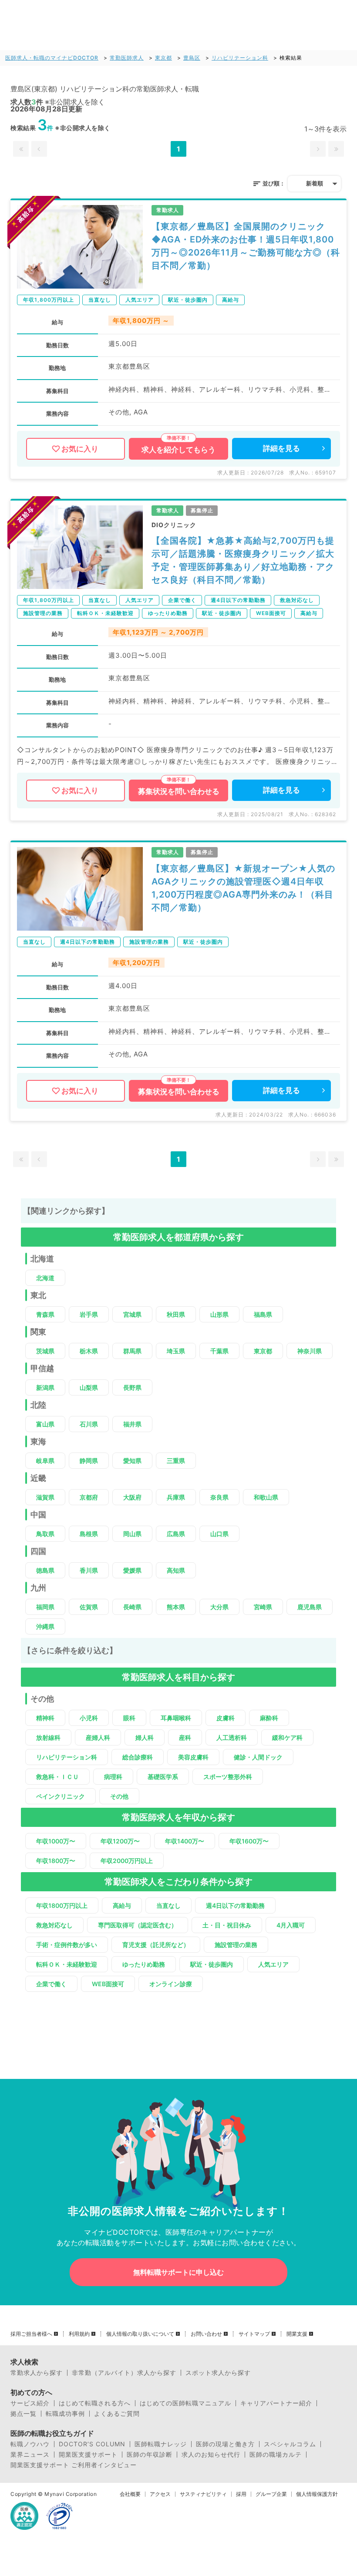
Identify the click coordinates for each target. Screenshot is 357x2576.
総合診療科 (138, 1757)
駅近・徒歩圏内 (212, 1964)
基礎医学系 (163, 1777)
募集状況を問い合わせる (179, 791)
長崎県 (132, 1607)
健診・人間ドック (258, 1757)
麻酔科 (269, 1718)
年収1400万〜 (185, 1841)
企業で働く (51, 1984)
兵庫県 (176, 1497)
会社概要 (130, 2494)
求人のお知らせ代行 (211, 2455)
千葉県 (219, 1351)
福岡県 (45, 1607)
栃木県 (89, 1351)
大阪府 (132, 1497)
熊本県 (176, 1607)
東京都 (163, 58)
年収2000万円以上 (127, 1861)
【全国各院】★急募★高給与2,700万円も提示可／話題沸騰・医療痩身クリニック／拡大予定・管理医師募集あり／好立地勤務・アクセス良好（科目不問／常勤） (243, 560)
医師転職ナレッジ (161, 2444)
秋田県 (176, 1314)
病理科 (113, 1777)
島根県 (89, 1534)
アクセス (160, 2494)
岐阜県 (45, 1461)
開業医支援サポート (88, 2455)
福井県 (132, 1424)
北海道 (45, 1278)
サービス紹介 (30, 2403)
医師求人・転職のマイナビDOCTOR (52, 58)
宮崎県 (263, 1607)
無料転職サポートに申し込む (178, 2272)
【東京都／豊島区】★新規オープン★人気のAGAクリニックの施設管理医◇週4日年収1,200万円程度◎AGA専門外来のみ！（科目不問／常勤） (243, 888)
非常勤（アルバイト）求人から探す (124, 2373)
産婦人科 (98, 1737)
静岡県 (89, 1461)
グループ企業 (271, 2494)
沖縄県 (45, 1626)
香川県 (89, 1570)
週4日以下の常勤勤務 (235, 1905)
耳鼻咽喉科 (176, 1718)
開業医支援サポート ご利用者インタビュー (74, 2465)
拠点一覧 (24, 2414)
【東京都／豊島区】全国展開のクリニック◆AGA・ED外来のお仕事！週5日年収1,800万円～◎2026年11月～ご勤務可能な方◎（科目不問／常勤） (246, 246)
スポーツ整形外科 (228, 1777)
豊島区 (192, 58)
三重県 (176, 1461)
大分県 (219, 1607)
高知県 (176, 1570)
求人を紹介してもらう (178, 450)
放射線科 (48, 1737)
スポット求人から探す (218, 2373)
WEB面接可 (108, 1984)
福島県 (263, 1314)
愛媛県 (132, 1570)
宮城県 (132, 1314)
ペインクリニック (61, 1796)
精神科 (45, 1718)
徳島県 (45, 1570)
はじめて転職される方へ (95, 2403)
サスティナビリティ (203, 2494)
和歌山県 (266, 1497)
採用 (241, 2494)
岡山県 (132, 1534)
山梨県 (89, 1387)
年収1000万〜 (56, 1841)
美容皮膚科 (193, 1757)
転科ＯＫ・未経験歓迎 (67, 1964)
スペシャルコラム (290, 2444)
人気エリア (273, 1964)
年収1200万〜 (120, 1841)
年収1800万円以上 (62, 1905)
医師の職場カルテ (276, 2455)
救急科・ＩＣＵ (57, 1777)
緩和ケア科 (287, 1737)
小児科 (89, 1718)
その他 (119, 1796)
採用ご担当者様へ (31, 2334)
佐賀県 (89, 1607)
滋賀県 (45, 1497)
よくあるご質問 (117, 2414)
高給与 (122, 1905)
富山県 (45, 1424)
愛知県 (132, 1461)
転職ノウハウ (30, 2444)
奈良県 (219, 1497)
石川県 (89, 1424)
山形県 (219, 1314)
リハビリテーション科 (240, 58)
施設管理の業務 (236, 1945)
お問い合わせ (206, 2334)
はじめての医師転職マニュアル (185, 2403)
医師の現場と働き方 (225, 2444)
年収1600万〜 (249, 1841)
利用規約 (79, 2334)
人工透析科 (232, 1737)
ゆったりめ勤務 (144, 1964)
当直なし (168, 1905)
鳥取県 (45, 1534)
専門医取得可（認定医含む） (138, 1925)
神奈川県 (310, 1351)
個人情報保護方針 (317, 2494)
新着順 (315, 183)
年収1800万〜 (56, 1861)
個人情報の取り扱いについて (140, 2334)
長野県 (132, 1387)
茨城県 (45, 1351)
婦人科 (145, 1737)
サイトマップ (254, 2334)
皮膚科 (226, 1718)
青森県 (45, 1314)
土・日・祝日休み (227, 1925)
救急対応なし (54, 1925)
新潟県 (45, 1387)
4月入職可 (291, 1925)
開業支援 (297, 2334)
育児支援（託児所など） (156, 1945)
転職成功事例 (65, 2414)
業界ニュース (30, 2455)
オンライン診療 (171, 1984)
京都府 (89, 1497)
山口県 (219, 1534)
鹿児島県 (310, 1607)
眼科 (129, 1718)
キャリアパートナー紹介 (276, 2403)
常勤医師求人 (127, 58)
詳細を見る (281, 448)
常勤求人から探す (37, 2373)
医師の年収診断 (150, 2455)
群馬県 (132, 1351)
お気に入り (80, 449)
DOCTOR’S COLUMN (92, 2444)
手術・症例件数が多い (67, 1945)
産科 (185, 1737)
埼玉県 (176, 1351)
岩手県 (89, 1314)
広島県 (176, 1534)
